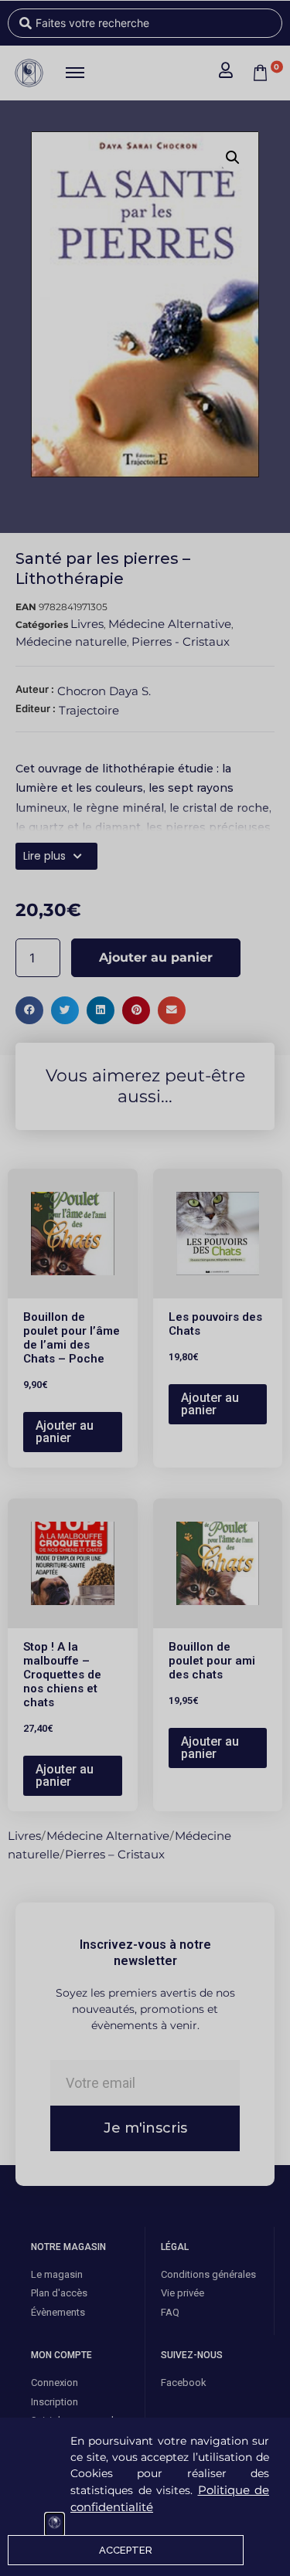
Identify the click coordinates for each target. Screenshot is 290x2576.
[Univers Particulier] (55, 2525)
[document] (145, 1288)
